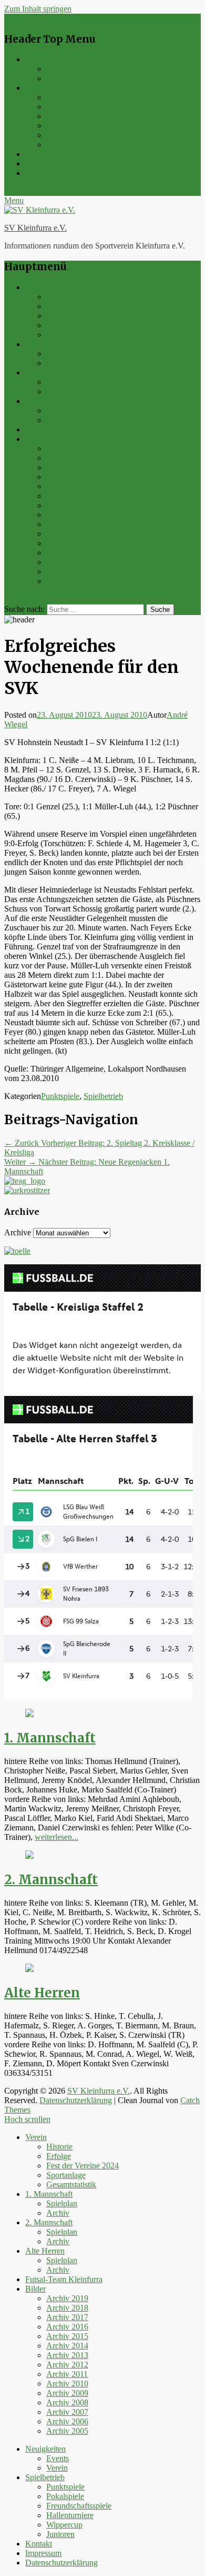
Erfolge (59, 306)
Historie (59, 297)
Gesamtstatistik (71, 335)
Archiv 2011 (67, 524)
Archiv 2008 (67, 553)
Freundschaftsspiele (79, 116)
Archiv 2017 (67, 467)
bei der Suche (27, 599)
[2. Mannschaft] (29, 1856)
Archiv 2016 (67, 477)
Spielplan (62, 354)
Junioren (60, 145)
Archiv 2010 (67, 534)
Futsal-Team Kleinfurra (64, 429)
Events (58, 69)
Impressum (43, 164)
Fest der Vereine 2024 (83, 316)
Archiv (58, 363)
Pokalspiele (65, 107)
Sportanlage (66, 325)
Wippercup (64, 135)
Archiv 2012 (67, 515)
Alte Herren (45, 401)
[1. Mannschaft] (29, 1714)
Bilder (35, 439)
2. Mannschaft (49, 373)
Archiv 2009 (67, 543)
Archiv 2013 (67, 505)
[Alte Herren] (29, 1969)
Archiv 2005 (67, 581)
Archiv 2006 (67, 572)
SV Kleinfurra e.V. (35, 228)
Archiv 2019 (67, 448)
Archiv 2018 (67, 458)
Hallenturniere (70, 126)
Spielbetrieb (45, 88)
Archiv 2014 (67, 496)
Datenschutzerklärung (61, 173)
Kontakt (39, 154)
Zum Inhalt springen (38, 9)
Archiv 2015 (67, 486)
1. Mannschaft (49, 344)
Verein (57, 78)
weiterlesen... (57, 1837)
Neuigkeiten (45, 59)
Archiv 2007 (67, 562)
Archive (18, 1232)
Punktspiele (65, 97)
